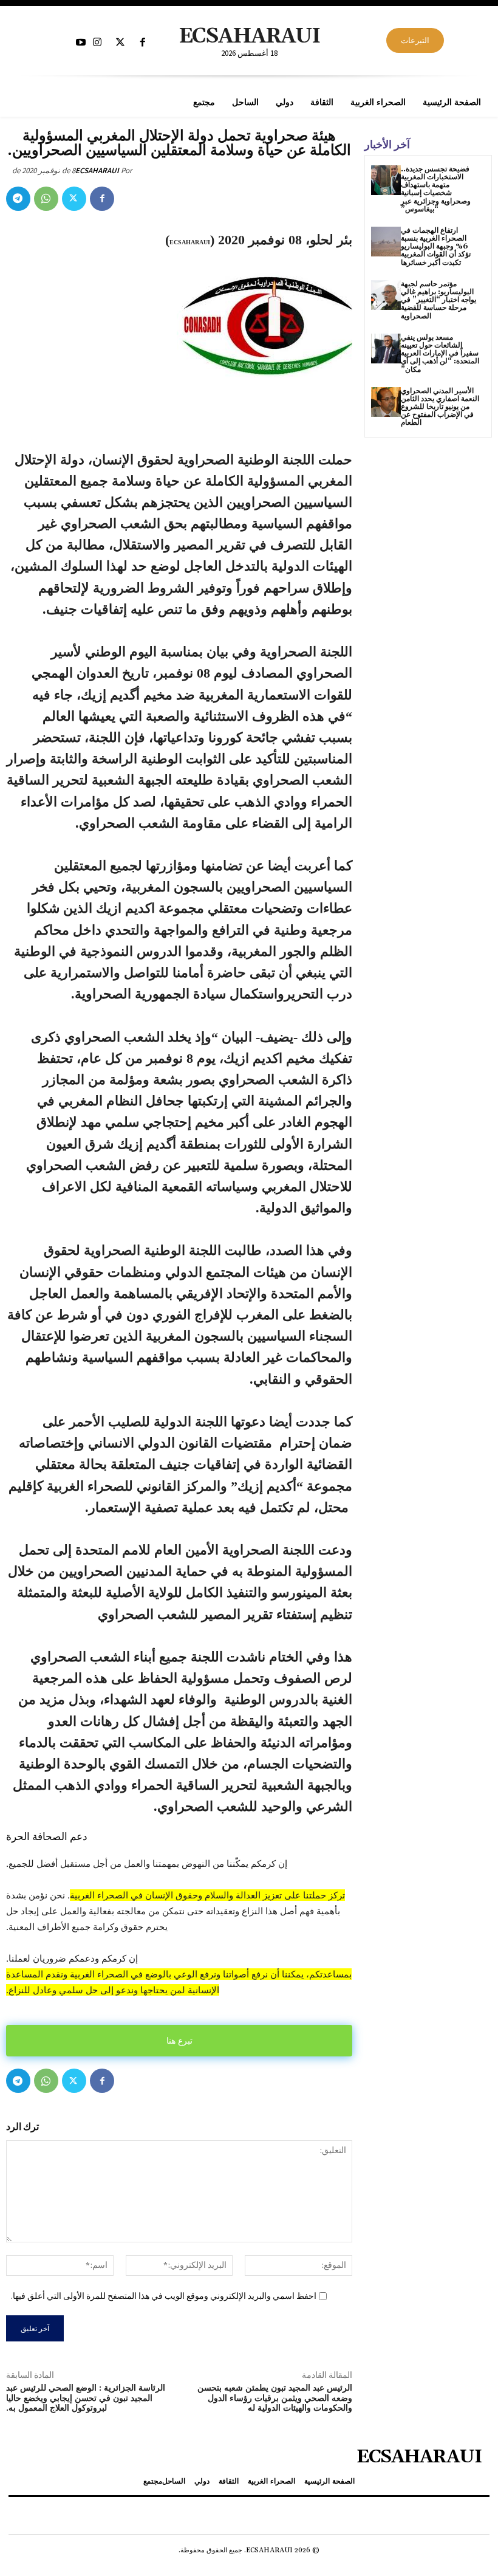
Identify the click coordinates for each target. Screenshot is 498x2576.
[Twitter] (120, 43)
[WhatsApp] (46, 199)
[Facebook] (142, 43)
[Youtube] (81, 43)
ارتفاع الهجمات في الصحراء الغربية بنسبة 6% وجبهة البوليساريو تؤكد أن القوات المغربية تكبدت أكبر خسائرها (436, 247)
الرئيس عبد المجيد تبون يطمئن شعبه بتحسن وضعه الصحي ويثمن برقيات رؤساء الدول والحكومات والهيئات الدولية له (275, 2399)
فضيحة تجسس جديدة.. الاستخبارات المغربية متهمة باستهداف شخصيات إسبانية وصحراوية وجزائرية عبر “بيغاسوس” (436, 189)
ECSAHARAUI (97, 170)
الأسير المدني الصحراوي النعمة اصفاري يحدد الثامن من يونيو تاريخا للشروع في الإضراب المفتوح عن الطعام (440, 407)
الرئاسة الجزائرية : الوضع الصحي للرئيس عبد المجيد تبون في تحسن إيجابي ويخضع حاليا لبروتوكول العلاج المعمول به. (86, 2399)
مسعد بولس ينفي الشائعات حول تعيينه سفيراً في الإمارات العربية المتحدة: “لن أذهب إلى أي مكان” (440, 354)
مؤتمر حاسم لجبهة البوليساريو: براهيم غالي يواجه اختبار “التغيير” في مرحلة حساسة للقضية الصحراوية (438, 300)
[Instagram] (97, 43)
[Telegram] (18, 199)
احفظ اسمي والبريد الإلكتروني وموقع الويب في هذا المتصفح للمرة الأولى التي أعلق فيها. (164, 2296)
